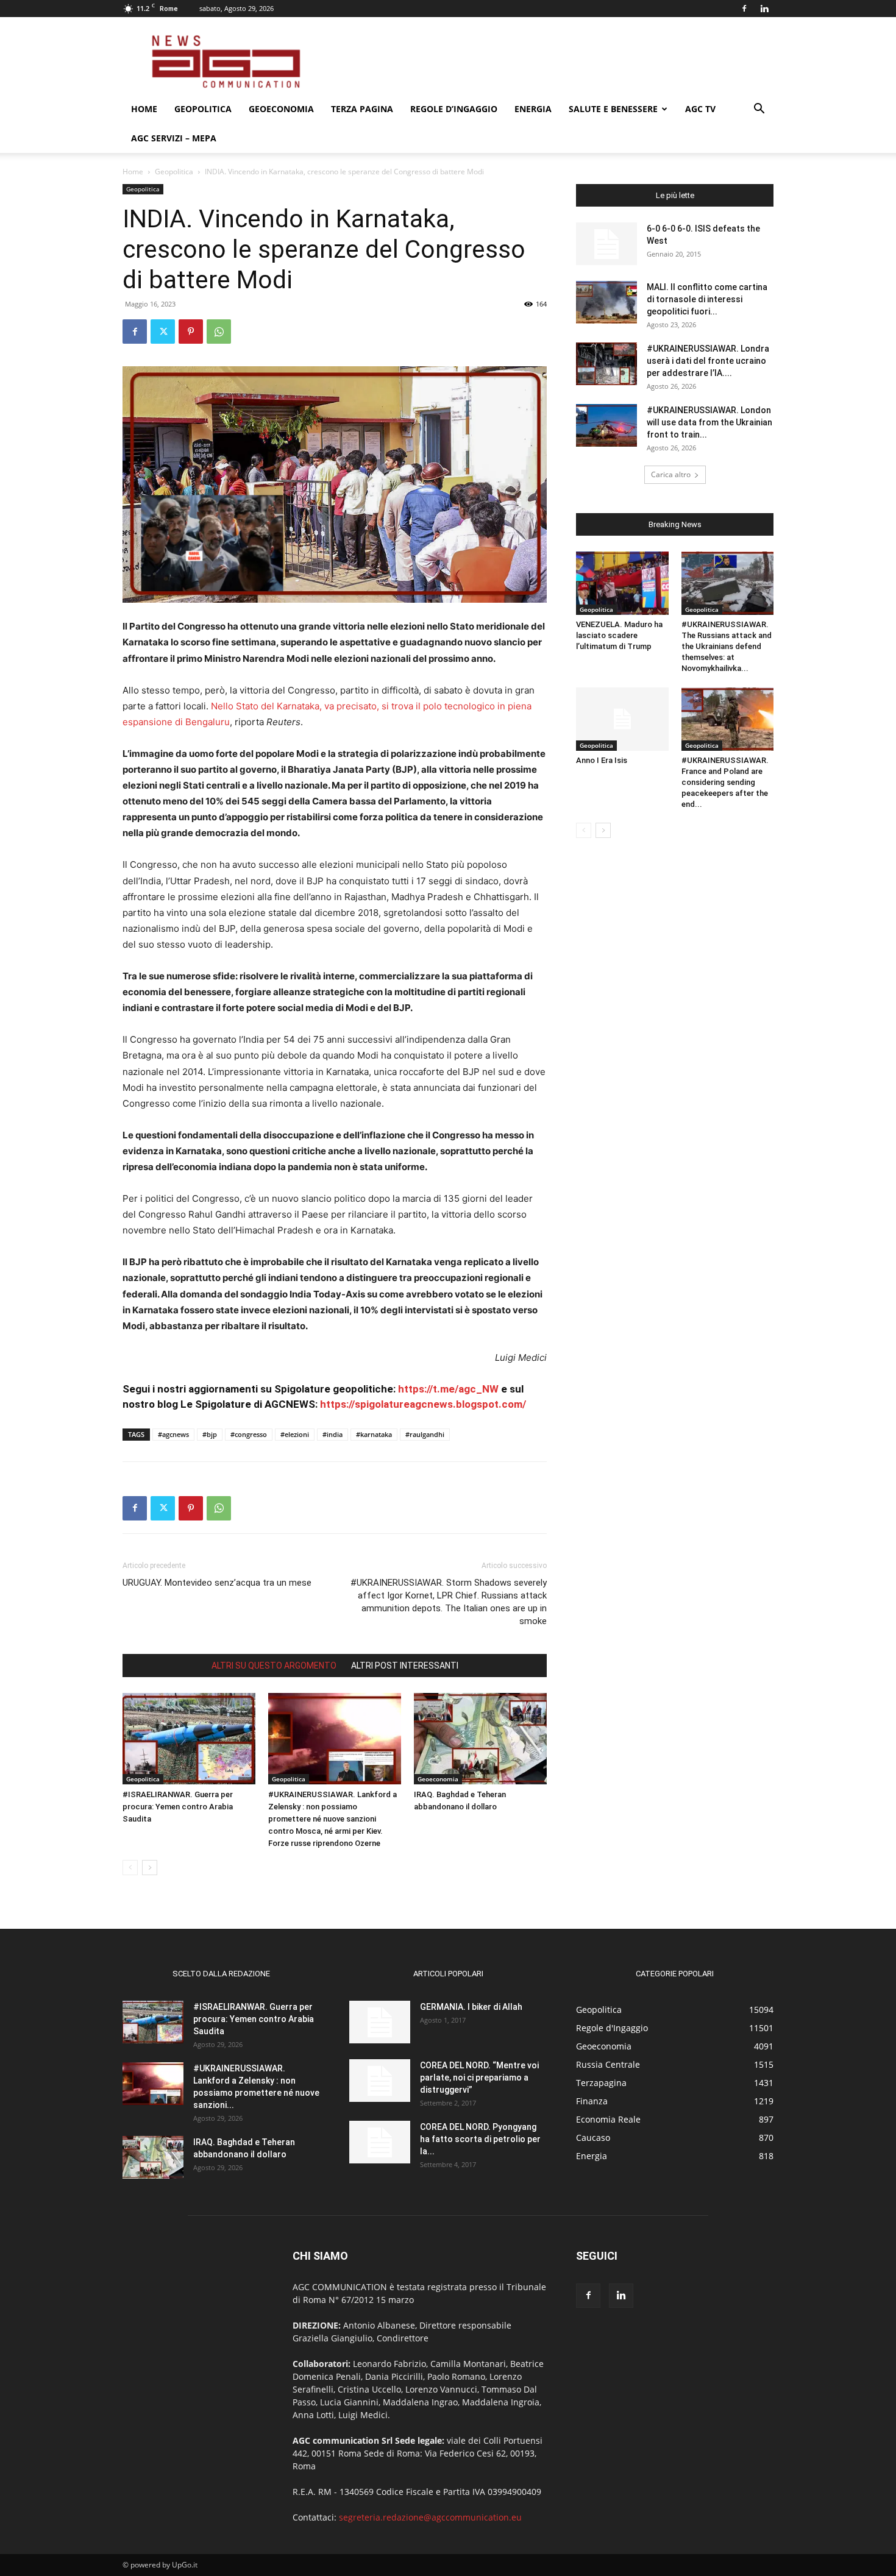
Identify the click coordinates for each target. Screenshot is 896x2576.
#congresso (249, 1434)
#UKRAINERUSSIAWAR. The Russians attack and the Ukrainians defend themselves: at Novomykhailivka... (727, 646)
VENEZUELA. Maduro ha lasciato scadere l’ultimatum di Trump (619, 635)
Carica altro (671, 474)
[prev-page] (130, 1868)
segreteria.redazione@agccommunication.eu (430, 2517)
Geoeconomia (281, 109)
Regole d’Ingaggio (454, 109)
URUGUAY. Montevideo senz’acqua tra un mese (217, 1583)
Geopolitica (203, 109)
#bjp (210, 1434)
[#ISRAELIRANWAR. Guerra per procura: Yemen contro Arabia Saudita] (189, 1739)
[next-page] (150, 1868)
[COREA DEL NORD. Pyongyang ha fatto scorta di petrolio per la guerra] (380, 2142)
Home (144, 109)
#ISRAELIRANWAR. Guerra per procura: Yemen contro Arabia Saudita (178, 1807)
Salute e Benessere (613, 109)
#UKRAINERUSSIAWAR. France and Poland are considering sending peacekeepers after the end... (725, 782)
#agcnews (173, 1434)
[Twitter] (163, 332)
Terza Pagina (362, 109)
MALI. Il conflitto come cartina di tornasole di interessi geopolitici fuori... (707, 299)
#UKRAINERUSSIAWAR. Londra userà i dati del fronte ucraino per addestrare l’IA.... (708, 361)
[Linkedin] (764, 9)
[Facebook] (744, 9)
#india (332, 1434)
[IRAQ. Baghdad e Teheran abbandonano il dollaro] (480, 1739)
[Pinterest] (191, 332)
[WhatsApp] (219, 332)
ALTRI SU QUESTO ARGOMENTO (274, 1666)
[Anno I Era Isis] (622, 719)
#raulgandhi (425, 1434)
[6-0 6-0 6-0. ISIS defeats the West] (606, 244)
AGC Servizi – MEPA (174, 138)
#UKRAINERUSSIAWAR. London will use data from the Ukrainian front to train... (709, 422)
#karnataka (374, 1434)
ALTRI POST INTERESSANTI (405, 1666)
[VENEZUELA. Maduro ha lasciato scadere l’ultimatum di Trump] (622, 583)
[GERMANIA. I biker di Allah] (380, 2022)
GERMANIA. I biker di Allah (471, 2007)
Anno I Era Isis (602, 760)
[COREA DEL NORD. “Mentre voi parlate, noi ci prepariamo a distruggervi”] (380, 2081)
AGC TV (700, 109)
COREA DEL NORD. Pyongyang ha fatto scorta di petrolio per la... (480, 2139)
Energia (533, 109)
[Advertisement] (552, 62)
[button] (759, 110)
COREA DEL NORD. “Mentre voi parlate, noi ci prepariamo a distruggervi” (479, 2077)
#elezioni (295, 1434)
